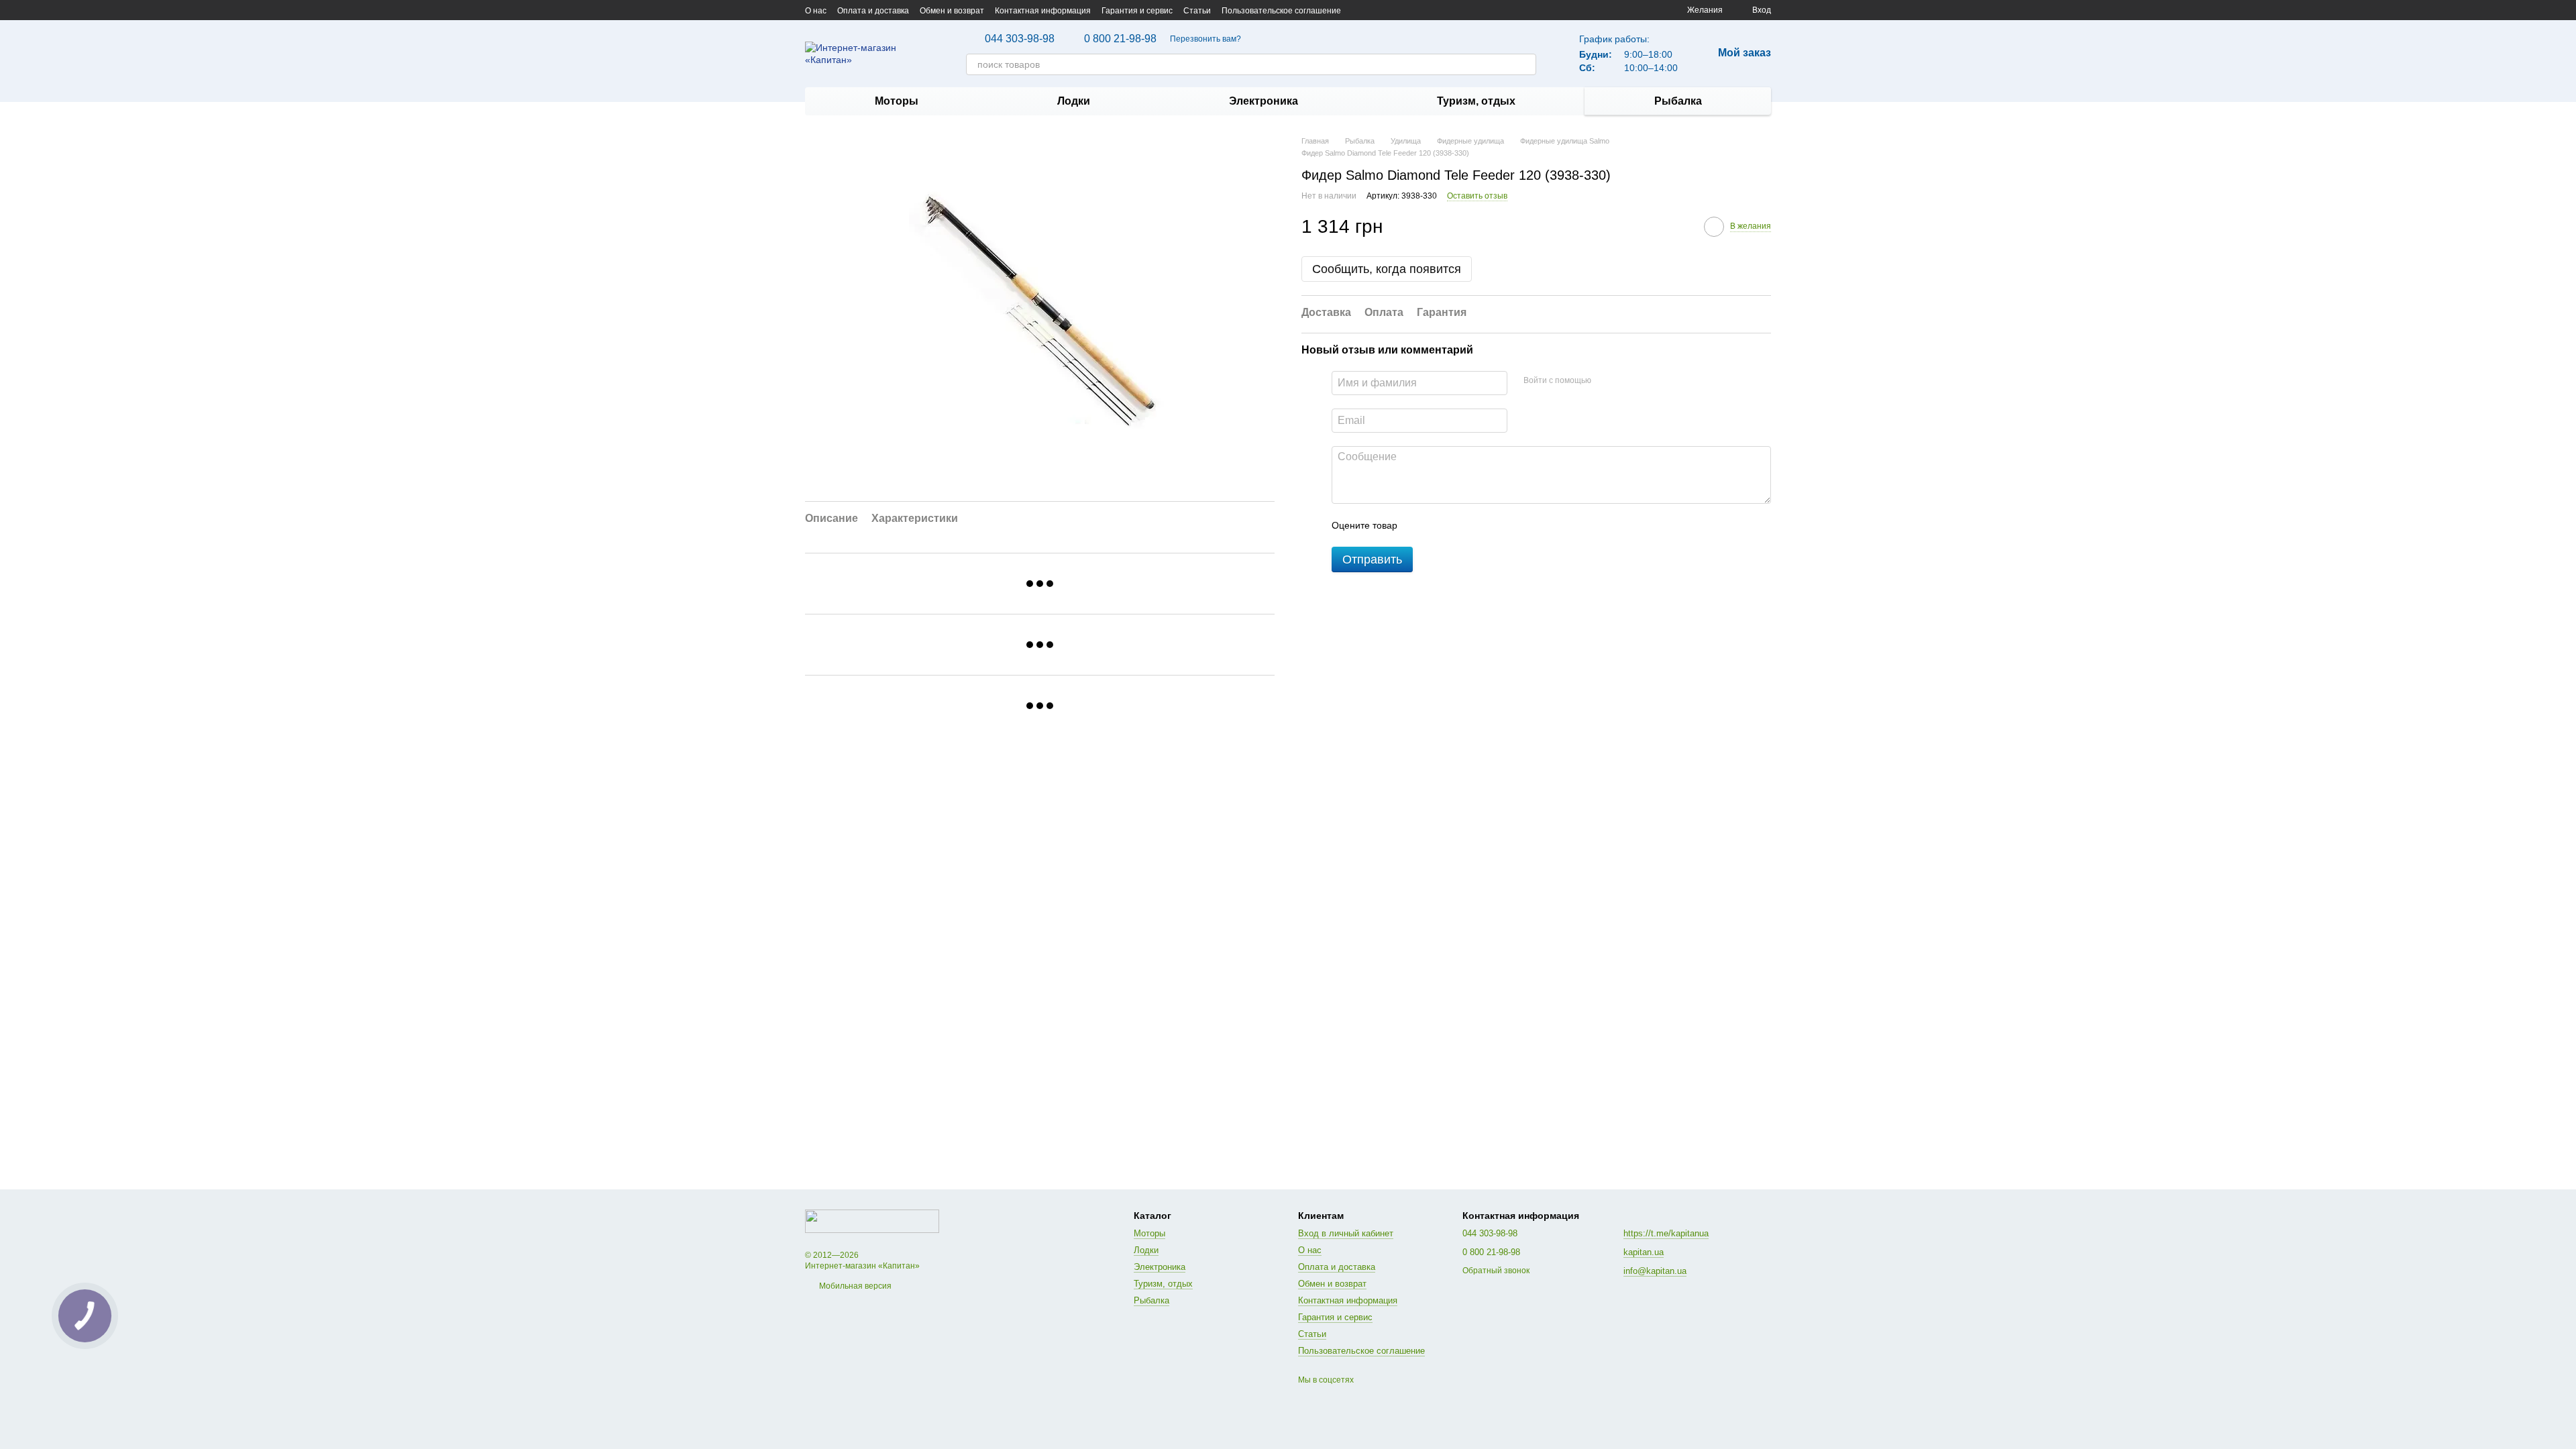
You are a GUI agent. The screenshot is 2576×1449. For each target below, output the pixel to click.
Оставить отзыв (1477, 196)
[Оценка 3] (1462, 525)
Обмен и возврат (952, 11)
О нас (816, 11)
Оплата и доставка (873, 11)
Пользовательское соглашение (1281, 11)
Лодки (1074, 101)
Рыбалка (1678, 101)
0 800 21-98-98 (1120, 39)
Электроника (1264, 101)
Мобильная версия (854, 1286)
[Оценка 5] (1505, 525)
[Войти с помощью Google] (1627, 381)
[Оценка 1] (1419, 525)
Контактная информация (1043, 11)
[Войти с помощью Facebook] (1606, 381)
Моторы (897, 101)
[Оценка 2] (1441, 525)
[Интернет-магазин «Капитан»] (872, 1221)
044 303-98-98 (1020, 39)
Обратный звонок (1496, 1271)
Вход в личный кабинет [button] (1346, 1233)
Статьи (1197, 11)
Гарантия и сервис (1137, 11)
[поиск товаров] (1525, 64)
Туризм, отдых (1476, 101)
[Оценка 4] (1484, 525)
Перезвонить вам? (1205, 39)
